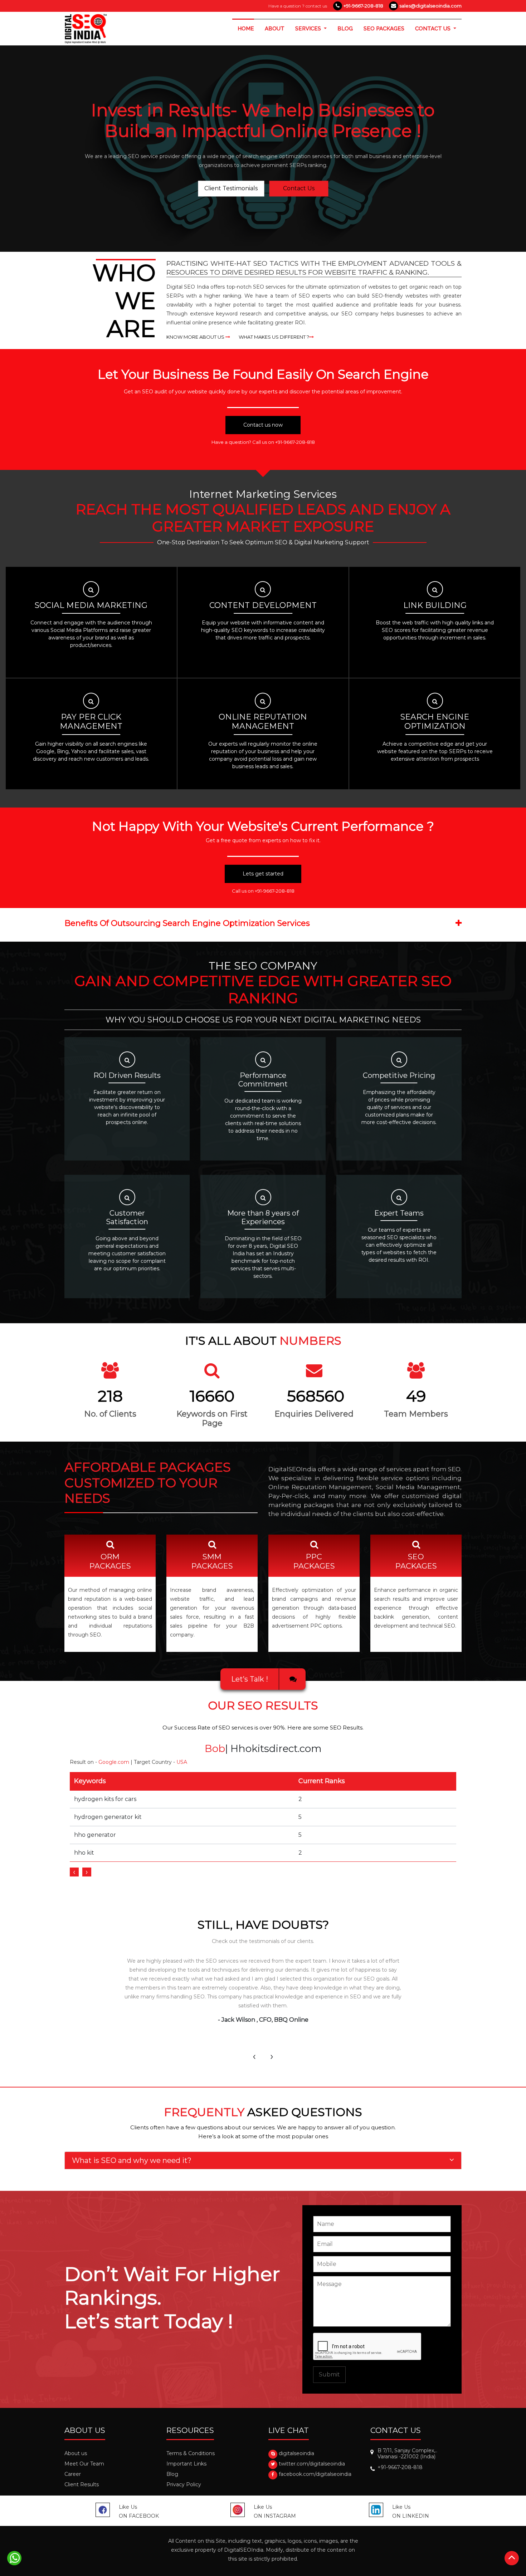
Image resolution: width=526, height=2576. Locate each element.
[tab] (263, 2160)
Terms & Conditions (191, 2453)
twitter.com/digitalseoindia (312, 2464)
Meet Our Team (84, 2464)
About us (76, 2453)
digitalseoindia (296, 2453)
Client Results (82, 2484)
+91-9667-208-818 (363, 6)
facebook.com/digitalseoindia (315, 2474)
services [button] (309, 29)
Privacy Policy (184, 2484)
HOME (249, 28)
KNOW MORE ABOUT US (196, 337)
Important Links (186, 2464)
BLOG (345, 29)
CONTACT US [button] (434, 29)
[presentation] (74, 1872)
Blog (172, 2474)
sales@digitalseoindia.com (430, 6)
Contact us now (263, 425)
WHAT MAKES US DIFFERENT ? (274, 337)
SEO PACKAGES (384, 29)
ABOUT (275, 29)
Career (73, 2474)
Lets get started (263, 874)
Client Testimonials (231, 189)
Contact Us (299, 189)
